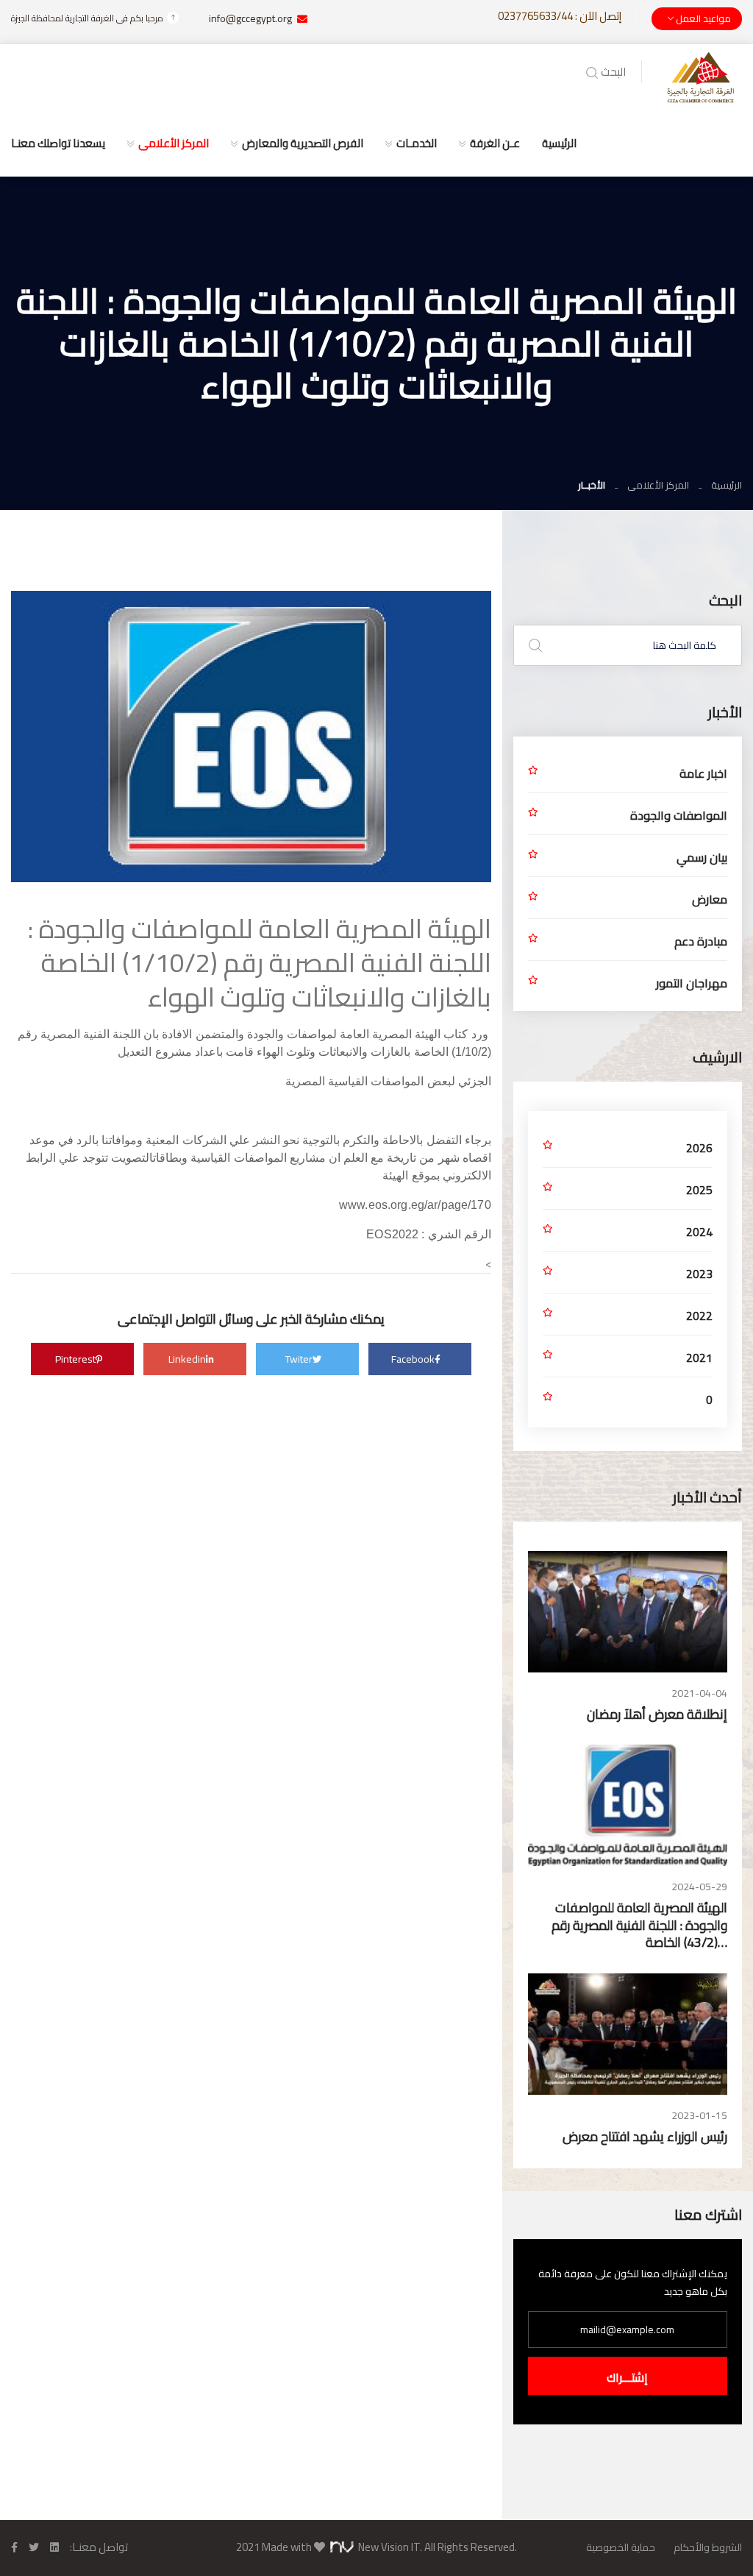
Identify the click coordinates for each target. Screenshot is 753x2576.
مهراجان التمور (692, 983)
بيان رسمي (702, 857)
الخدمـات (417, 143)
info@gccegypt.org (250, 18)
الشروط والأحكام (708, 2547)
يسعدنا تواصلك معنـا (58, 143)
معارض (710, 899)
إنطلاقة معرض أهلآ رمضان (657, 1714)
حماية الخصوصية (621, 2547)
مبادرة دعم (701, 941)
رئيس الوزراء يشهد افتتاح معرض (645, 2136)
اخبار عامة (703, 773)
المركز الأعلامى (174, 143)
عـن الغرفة (495, 143)
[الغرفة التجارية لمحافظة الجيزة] (701, 76)
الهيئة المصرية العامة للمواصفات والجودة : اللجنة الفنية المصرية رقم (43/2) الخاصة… (639, 1925)
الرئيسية (559, 143)
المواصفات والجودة (679, 815)
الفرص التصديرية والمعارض (303, 143)
